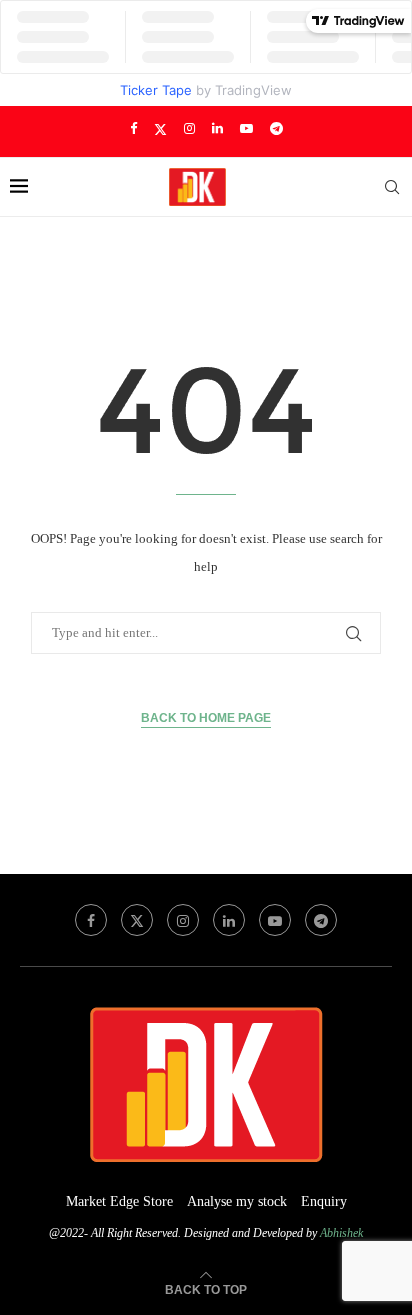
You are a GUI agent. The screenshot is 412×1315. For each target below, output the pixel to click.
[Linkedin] (217, 129)
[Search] (392, 187)
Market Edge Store (119, 1201)
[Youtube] (246, 129)
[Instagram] (189, 129)
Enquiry (324, 1201)
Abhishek (341, 1233)
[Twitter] (160, 129)
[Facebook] (133, 129)
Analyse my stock (237, 1201)
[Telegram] (276, 129)
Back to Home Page (206, 718)
